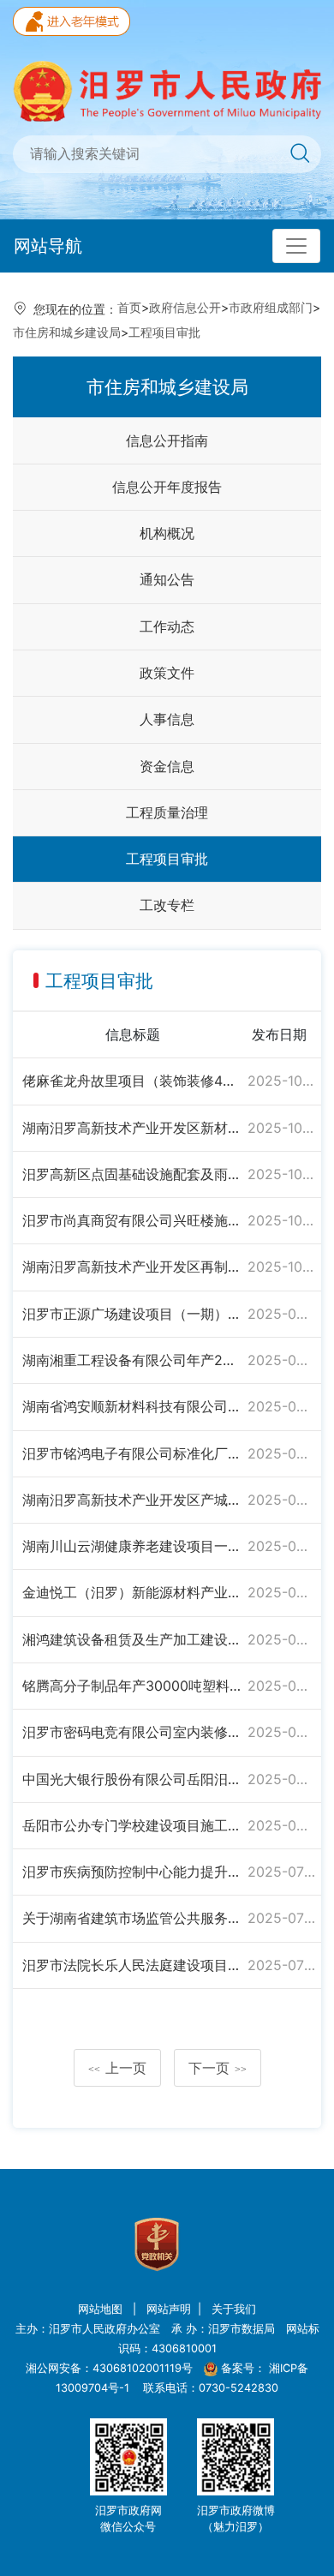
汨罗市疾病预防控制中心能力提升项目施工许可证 (132, 1872)
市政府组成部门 (271, 307)
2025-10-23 (281, 1174)
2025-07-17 (281, 1965)
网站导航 (48, 246)
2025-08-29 (281, 1686)
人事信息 (167, 719)
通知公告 (167, 579)
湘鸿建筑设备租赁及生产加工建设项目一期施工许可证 (132, 1639)
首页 (129, 307)
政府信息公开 (185, 307)
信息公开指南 (167, 440)
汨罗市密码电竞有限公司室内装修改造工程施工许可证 (132, 1732)
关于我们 (234, 2309)
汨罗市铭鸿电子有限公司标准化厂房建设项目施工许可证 (132, 1453)
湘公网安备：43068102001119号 (109, 2368)
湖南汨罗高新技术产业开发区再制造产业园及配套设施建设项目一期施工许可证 (132, 1267)
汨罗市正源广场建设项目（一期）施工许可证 (132, 1314)
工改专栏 (167, 905)
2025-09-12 (281, 1546)
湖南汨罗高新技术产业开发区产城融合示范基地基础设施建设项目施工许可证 (132, 1500)
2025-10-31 (281, 1081)
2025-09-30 (281, 1314)
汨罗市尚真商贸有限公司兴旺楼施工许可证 (132, 1220)
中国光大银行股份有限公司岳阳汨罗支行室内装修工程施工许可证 (132, 1779)
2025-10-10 (281, 1267)
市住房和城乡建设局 (67, 332)
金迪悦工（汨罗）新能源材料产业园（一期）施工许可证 (132, 1592)
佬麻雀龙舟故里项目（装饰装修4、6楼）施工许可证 (132, 1081)
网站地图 (102, 2309)
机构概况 (167, 533)
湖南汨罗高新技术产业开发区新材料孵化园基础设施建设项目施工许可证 (132, 1128)
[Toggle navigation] (296, 246)
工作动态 (167, 626)
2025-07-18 (281, 1918)
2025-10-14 (281, 1220)
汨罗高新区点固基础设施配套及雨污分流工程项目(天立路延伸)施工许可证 (132, 1174)
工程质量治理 (167, 812)
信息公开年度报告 (167, 487)
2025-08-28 (281, 1732)
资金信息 (167, 766)
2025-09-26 (281, 1453)
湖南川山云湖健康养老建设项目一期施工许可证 (132, 1546)
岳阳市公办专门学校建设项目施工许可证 (132, 1825)
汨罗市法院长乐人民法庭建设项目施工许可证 (132, 1965)
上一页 (117, 2068)
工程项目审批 (164, 332)
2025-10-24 (281, 1128)
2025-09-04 (281, 1639)
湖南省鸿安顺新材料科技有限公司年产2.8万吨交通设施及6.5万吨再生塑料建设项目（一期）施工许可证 (132, 1406)
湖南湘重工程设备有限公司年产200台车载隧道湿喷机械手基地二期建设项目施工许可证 (132, 1360)
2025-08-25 (281, 1779)
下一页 (218, 2068)
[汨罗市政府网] (167, 90)
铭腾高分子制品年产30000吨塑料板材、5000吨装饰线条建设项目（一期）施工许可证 (132, 1686)
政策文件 (167, 673)
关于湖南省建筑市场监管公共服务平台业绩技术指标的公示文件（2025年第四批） (132, 1918)
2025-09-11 (281, 1592)
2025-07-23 (281, 1872)
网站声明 (169, 2309)
